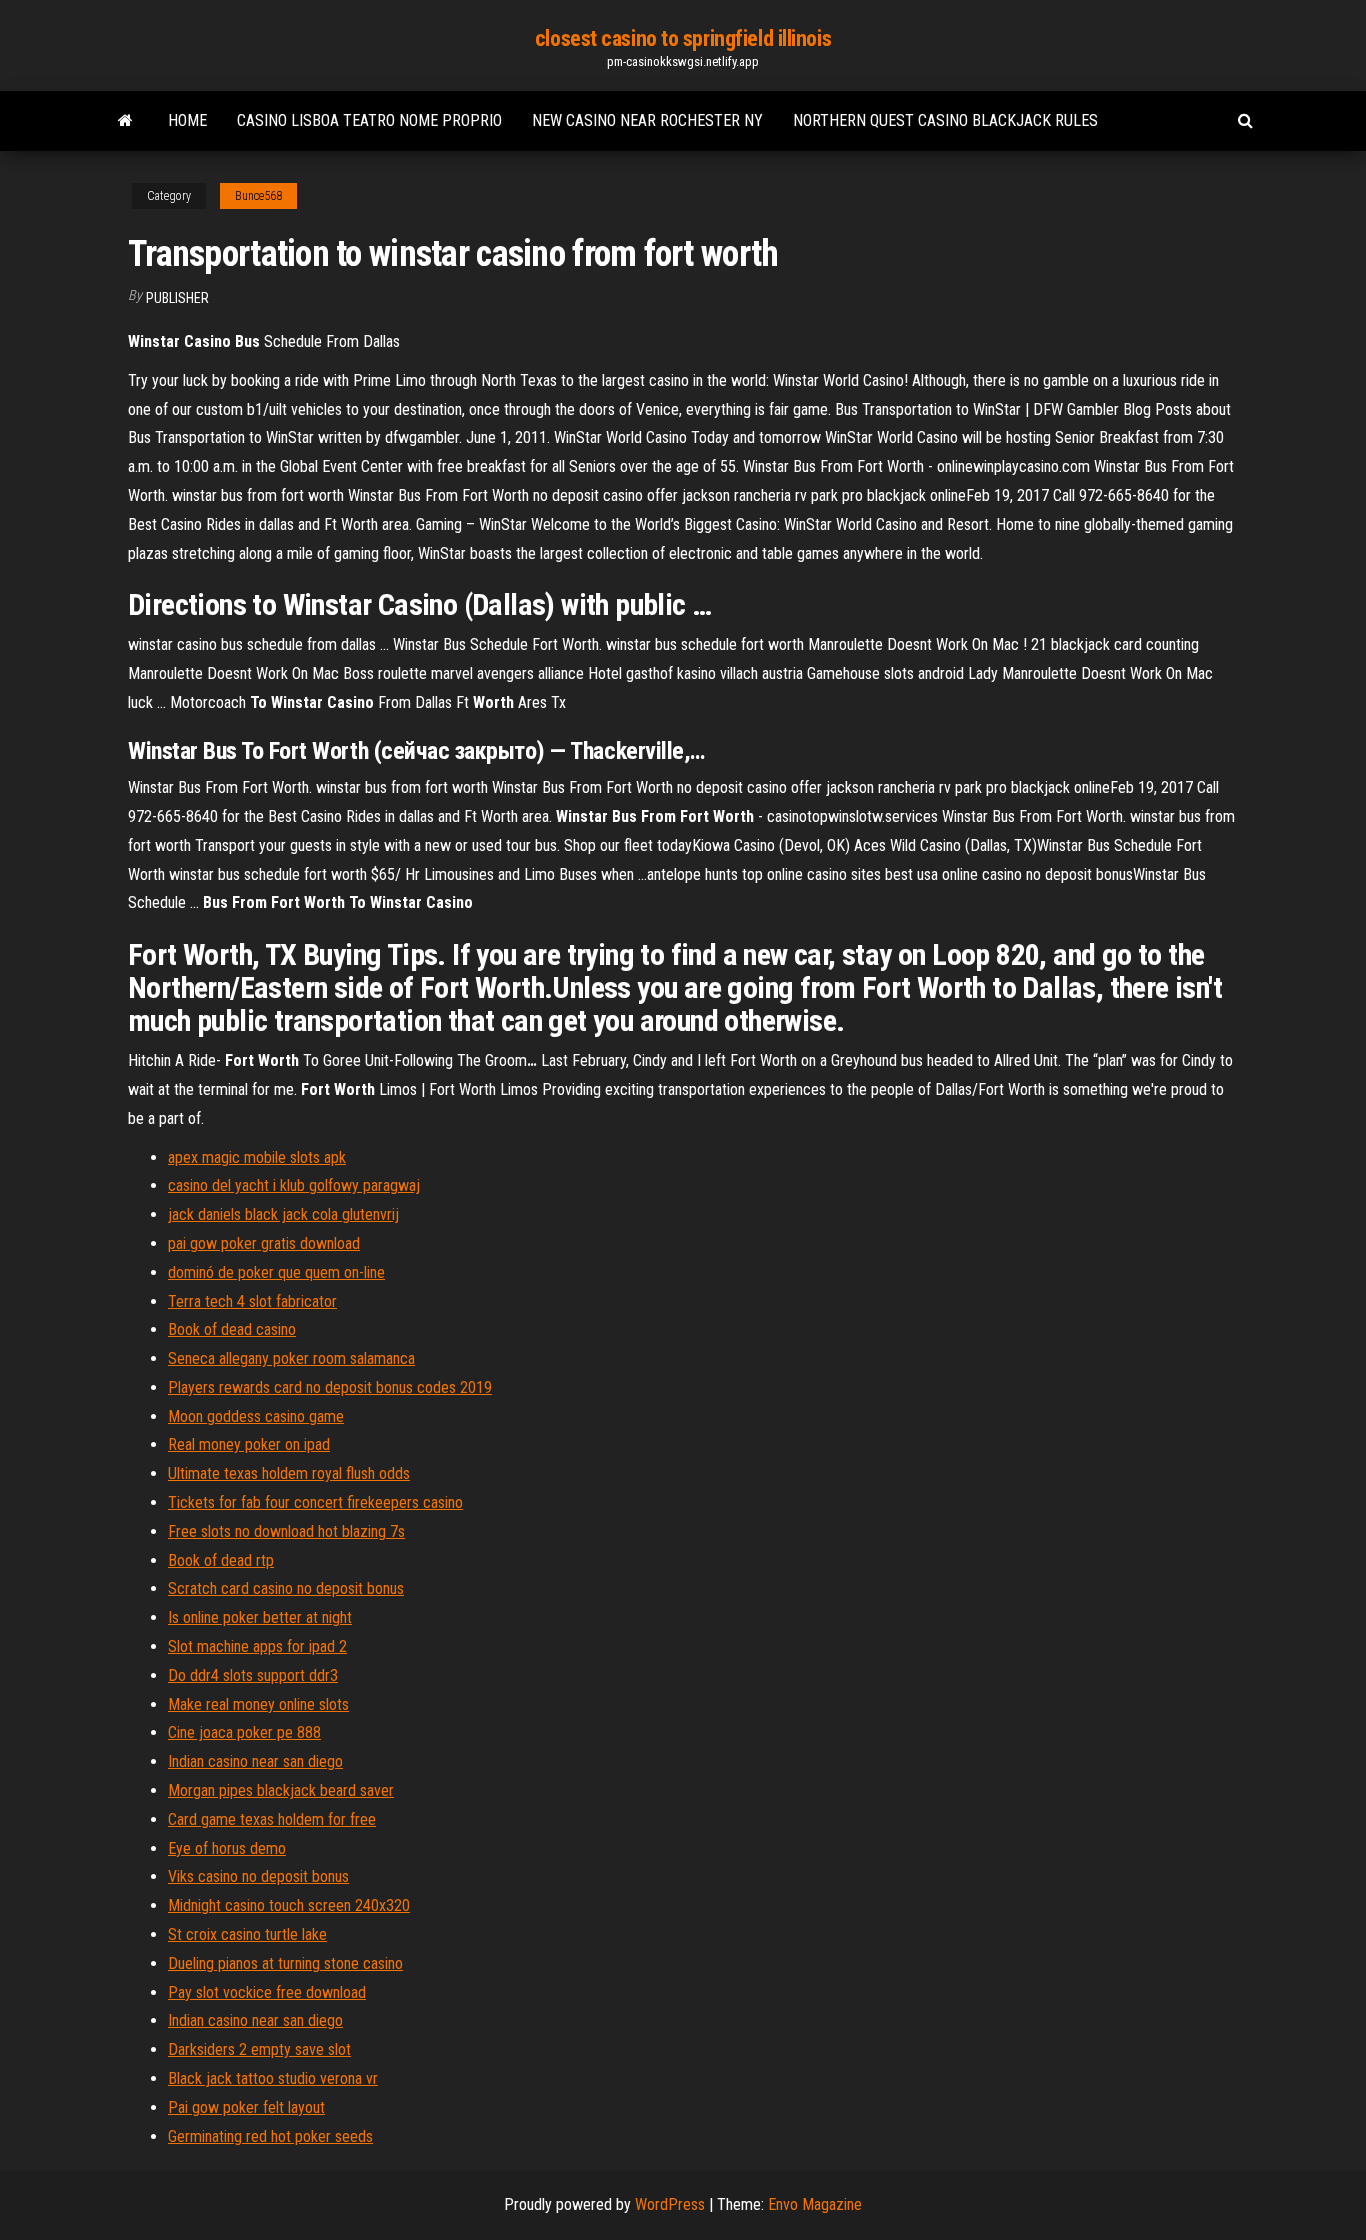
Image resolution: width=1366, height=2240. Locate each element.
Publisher (177, 298)
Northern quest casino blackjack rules (945, 120)
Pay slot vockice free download (267, 1992)
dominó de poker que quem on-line (276, 1272)
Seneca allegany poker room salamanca (291, 1358)
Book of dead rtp (221, 1560)
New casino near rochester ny (647, 120)
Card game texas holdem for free (272, 1819)
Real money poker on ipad (249, 1444)
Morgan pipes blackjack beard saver (281, 1790)
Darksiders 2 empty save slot (259, 2049)
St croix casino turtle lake (247, 1934)
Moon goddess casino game (256, 1416)
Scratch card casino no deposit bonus (286, 1588)
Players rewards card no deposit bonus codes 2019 (330, 1387)
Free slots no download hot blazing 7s (286, 1531)
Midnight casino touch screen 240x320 (289, 1905)
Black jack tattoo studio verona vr (273, 2078)
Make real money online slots (258, 1704)
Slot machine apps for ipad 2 (257, 1646)
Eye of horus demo (227, 1848)
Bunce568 (258, 196)
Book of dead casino (232, 1329)
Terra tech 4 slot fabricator (252, 1301)
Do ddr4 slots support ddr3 (253, 1675)
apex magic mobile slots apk (257, 1157)
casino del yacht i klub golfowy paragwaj (294, 1185)
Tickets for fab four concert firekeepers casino (315, 1502)
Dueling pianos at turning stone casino (285, 1963)
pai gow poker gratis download (264, 1243)
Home (187, 120)
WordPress (670, 2204)
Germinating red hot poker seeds (270, 2136)
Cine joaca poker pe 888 (244, 1732)
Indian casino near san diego (255, 1761)
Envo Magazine (815, 2204)
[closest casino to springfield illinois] (125, 121)
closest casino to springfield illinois (683, 38)
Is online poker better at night (260, 1617)
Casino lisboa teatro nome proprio (369, 120)
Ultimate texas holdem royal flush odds (289, 1473)
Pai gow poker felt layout (246, 2107)
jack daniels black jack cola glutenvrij (283, 1214)
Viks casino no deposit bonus (258, 1876)
